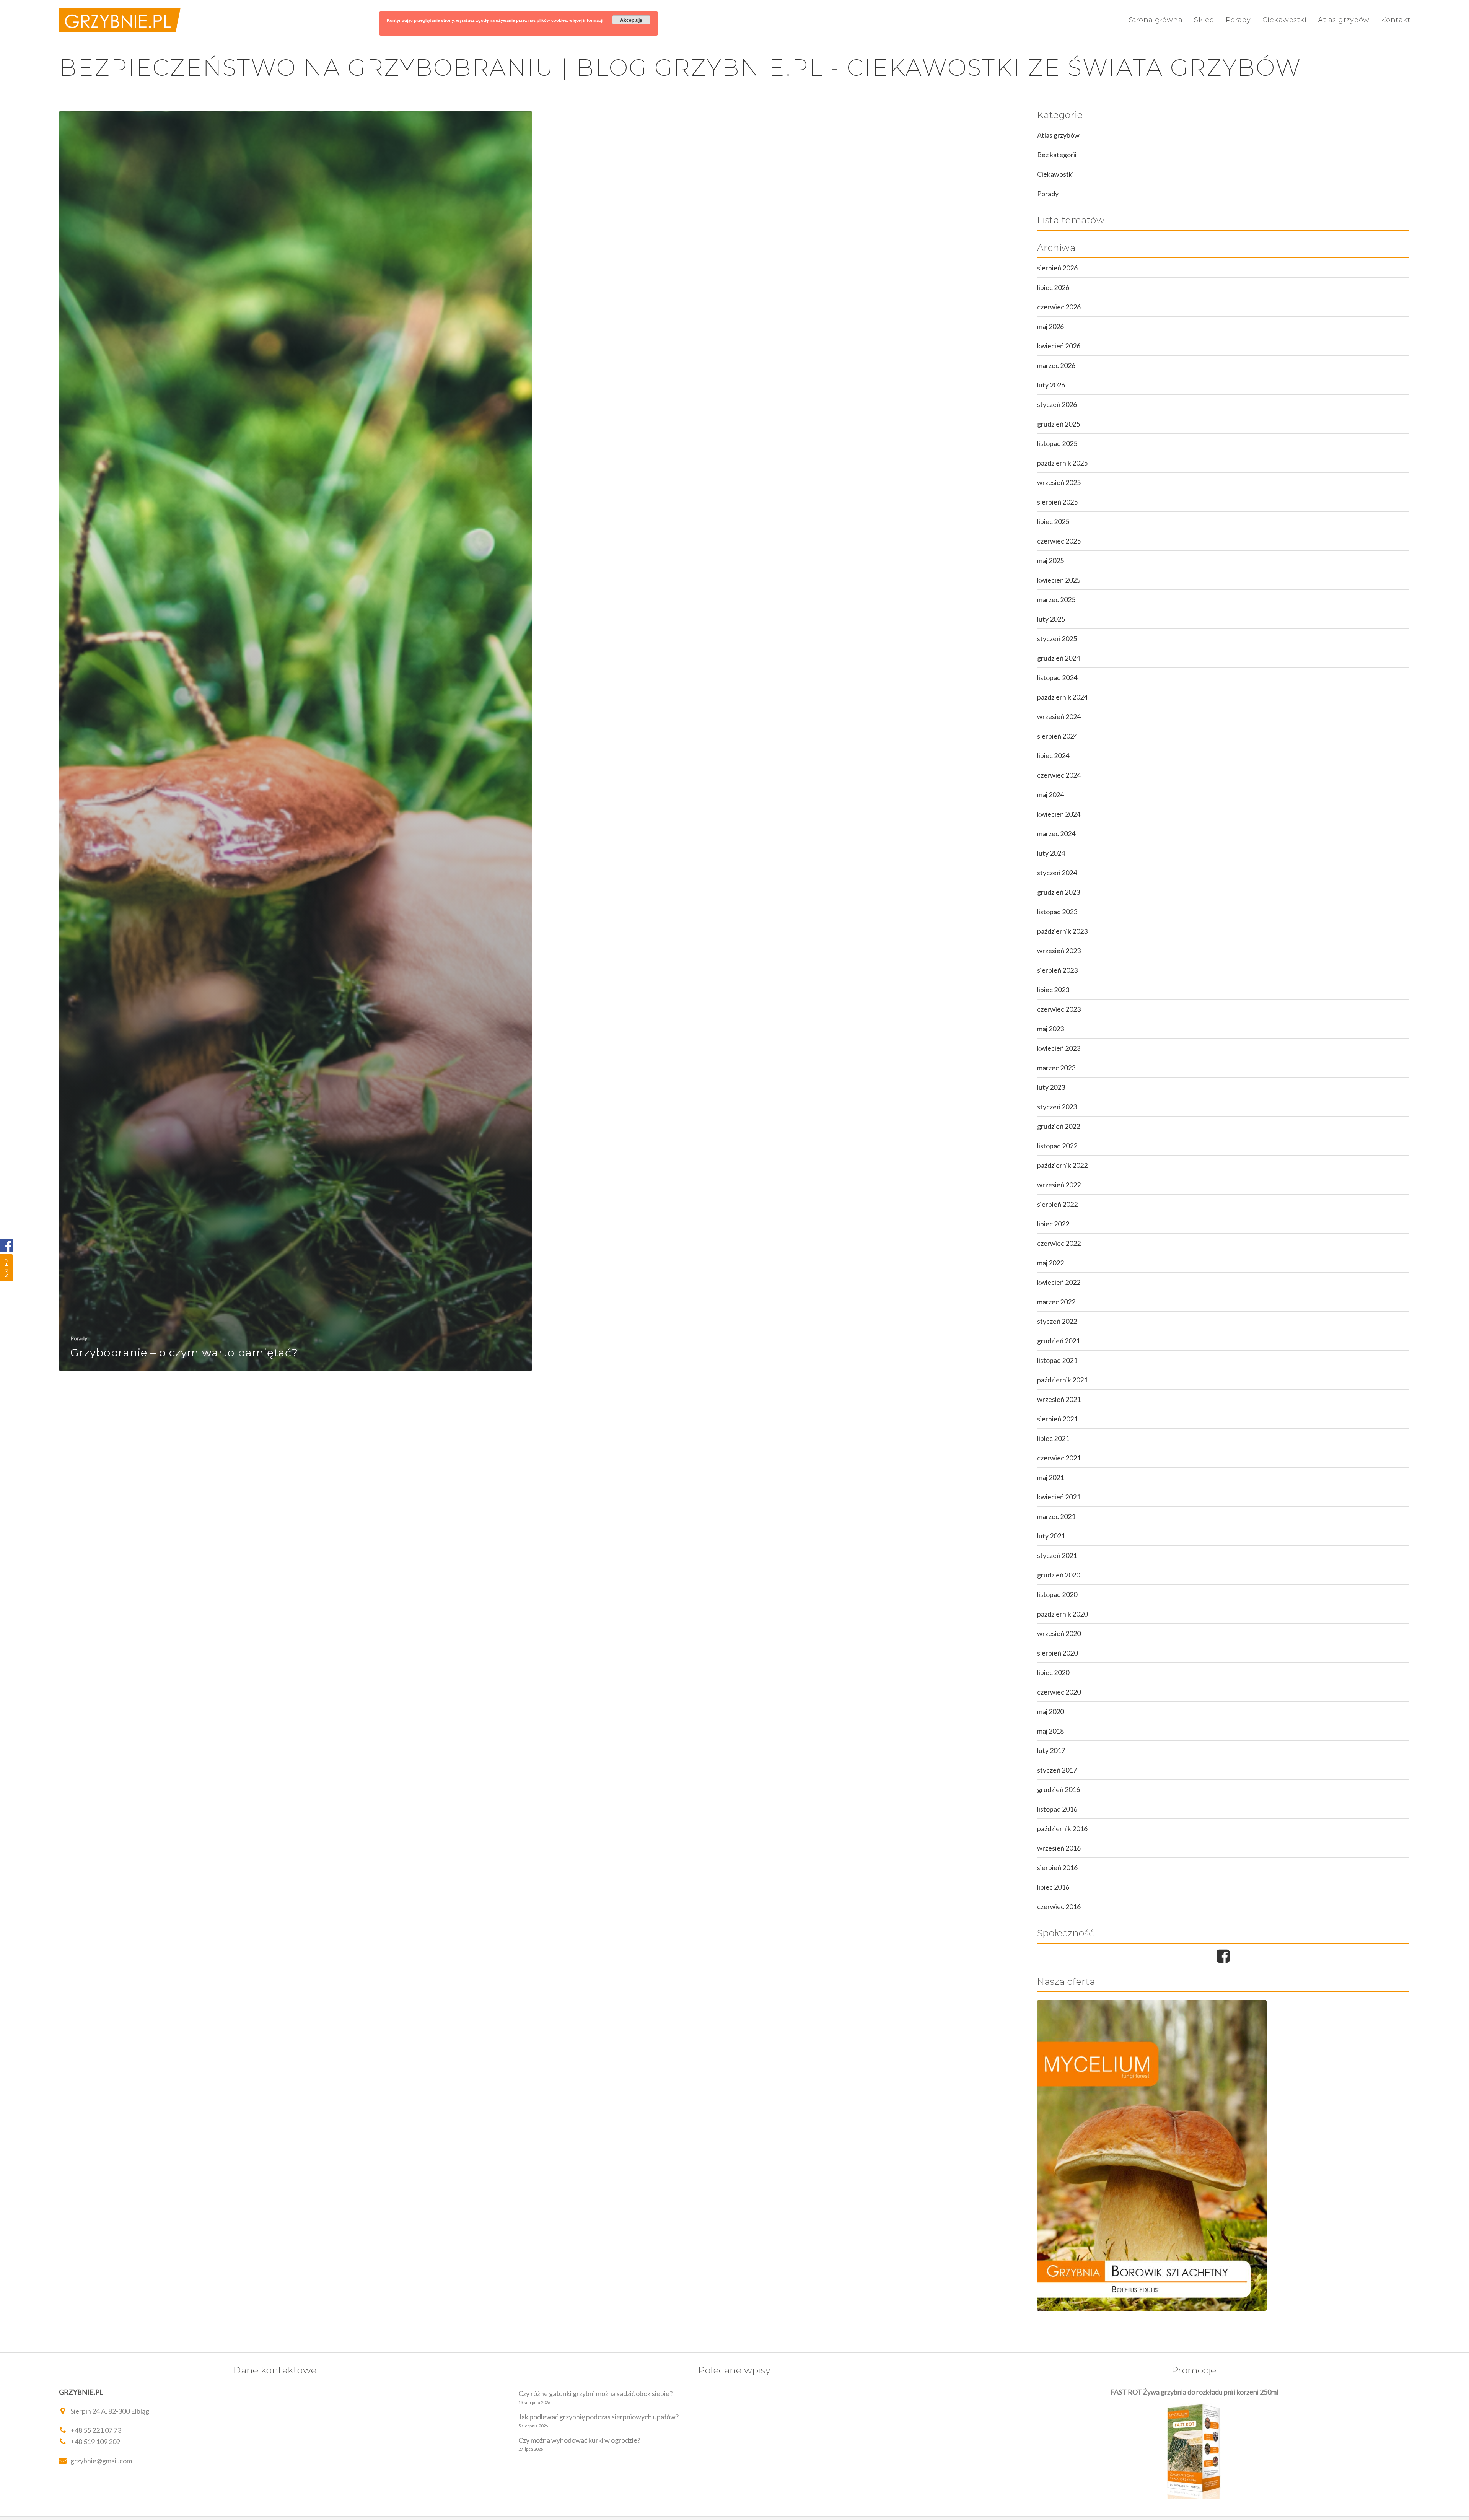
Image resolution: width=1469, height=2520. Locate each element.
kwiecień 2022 (1059, 1282)
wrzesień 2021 (1059, 1399)
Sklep (7, 1268)
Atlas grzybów (1344, 20)
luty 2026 (1051, 385)
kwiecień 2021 (1059, 1497)
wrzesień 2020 (1059, 1633)
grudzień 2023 (1059, 892)
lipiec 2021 (1053, 1438)
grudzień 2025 (1059, 424)
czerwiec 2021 (1059, 1458)
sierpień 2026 (1057, 268)
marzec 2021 (1056, 1516)
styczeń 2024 (1057, 873)
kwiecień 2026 (1059, 346)
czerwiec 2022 (1059, 1243)
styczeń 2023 (1057, 1107)
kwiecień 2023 (1059, 1048)
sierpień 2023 (1057, 970)
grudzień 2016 (1059, 1789)
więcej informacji (586, 20)
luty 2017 (1051, 1750)
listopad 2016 (1057, 1809)
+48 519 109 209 (95, 2442)
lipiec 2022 (1053, 1224)
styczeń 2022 (1057, 1321)
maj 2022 (1050, 1263)
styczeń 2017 (1057, 1770)
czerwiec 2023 (1059, 1009)
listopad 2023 (1057, 912)
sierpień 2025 (1057, 502)
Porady (1238, 20)
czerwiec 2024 (1059, 775)
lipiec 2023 (1053, 990)
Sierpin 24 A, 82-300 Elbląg (110, 2411)
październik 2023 (1062, 931)
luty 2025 (1051, 619)
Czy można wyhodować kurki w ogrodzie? (579, 2440)
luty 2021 (1051, 1536)
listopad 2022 (1057, 1146)
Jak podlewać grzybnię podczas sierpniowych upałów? (599, 2417)
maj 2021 (1050, 1477)
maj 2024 (1050, 794)
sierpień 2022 (1057, 1204)
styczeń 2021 (1057, 1555)
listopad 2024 (1057, 677)
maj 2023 (1050, 1029)
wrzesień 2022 (1059, 1185)
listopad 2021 (1057, 1360)
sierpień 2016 (1057, 1867)
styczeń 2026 (1057, 404)
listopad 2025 (1057, 443)
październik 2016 (1062, 1828)
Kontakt (1396, 20)
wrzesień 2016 (1059, 1848)
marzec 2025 (1056, 599)
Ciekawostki (1285, 20)
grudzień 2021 (1059, 1341)
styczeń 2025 (1057, 638)
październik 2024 (1062, 697)
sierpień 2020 (1057, 1653)
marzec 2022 (1056, 1302)
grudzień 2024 (1059, 658)
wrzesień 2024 (1059, 716)
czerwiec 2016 (1059, 1906)
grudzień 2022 (1059, 1126)
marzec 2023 (1056, 1068)
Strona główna (1156, 20)
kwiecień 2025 (1059, 580)
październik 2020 (1062, 1614)
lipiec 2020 (1053, 1672)
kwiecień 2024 (1059, 814)
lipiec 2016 (1053, 1887)
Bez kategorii (1057, 155)
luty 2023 (1051, 1087)
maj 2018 (1050, 1731)
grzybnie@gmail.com (101, 2461)
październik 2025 (1062, 463)
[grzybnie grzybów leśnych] (1223, 2155)
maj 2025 (1050, 560)
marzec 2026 (1056, 365)
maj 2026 (1050, 326)
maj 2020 (1050, 1711)
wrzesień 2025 (1059, 482)
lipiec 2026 (1053, 287)
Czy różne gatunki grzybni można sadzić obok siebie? (595, 2393)
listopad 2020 (1057, 1594)
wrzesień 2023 (1059, 951)
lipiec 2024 (1053, 755)
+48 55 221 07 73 (96, 2430)
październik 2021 (1062, 1380)
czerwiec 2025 (1059, 541)
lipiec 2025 (1053, 521)
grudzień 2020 (1059, 1575)
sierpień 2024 (1057, 736)
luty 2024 (1051, 853)
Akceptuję (631, 20)
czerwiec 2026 (1059, 307)
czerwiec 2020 (1059, 1692)
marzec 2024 (1056, 833)
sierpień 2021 (1057, 1419)
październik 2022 (1062, 1165)
